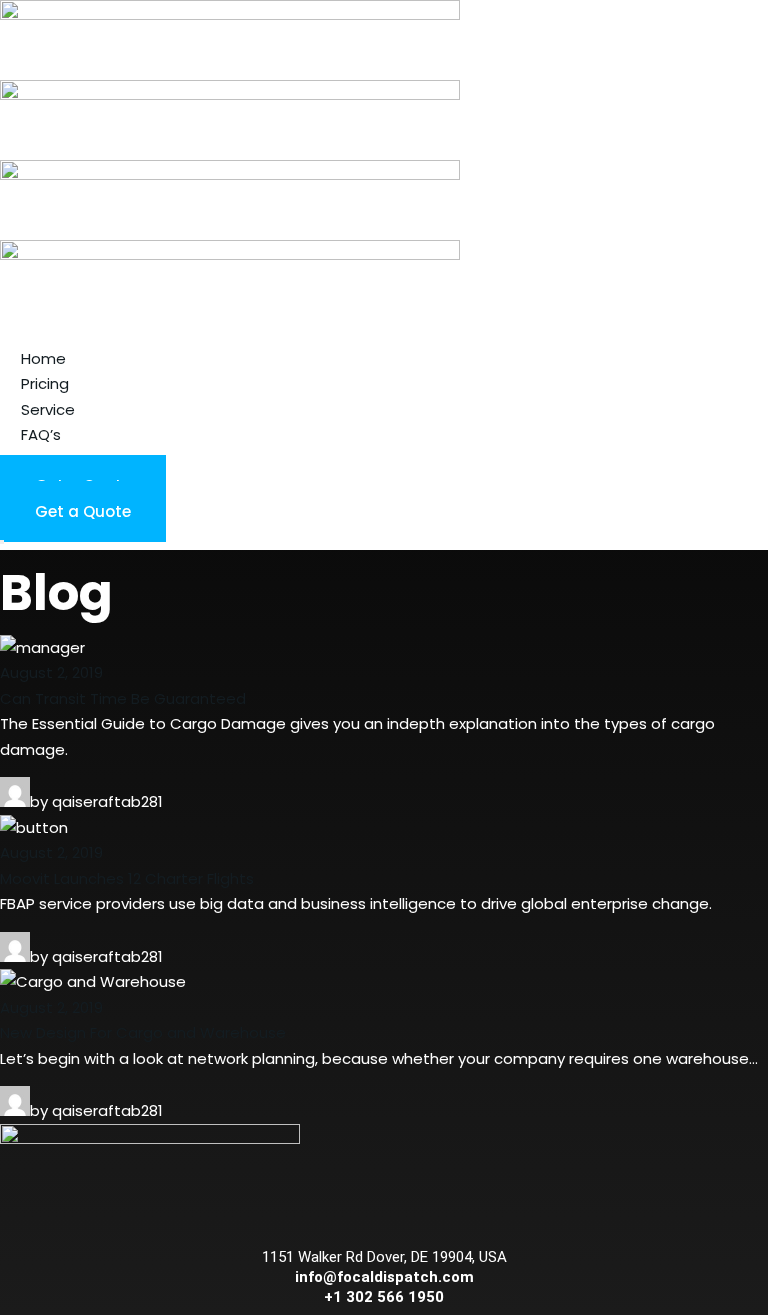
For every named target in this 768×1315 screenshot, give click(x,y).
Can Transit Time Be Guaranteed (123, 698)
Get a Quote (83, 511)
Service (48, 409)
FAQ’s (41, 434)
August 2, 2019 (51, 672)
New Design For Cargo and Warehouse (143, 1032)
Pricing (45, 383)
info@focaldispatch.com (384, 1277)
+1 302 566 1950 (384, 1297)
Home (43, 358)
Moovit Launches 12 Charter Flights (127, 878)
